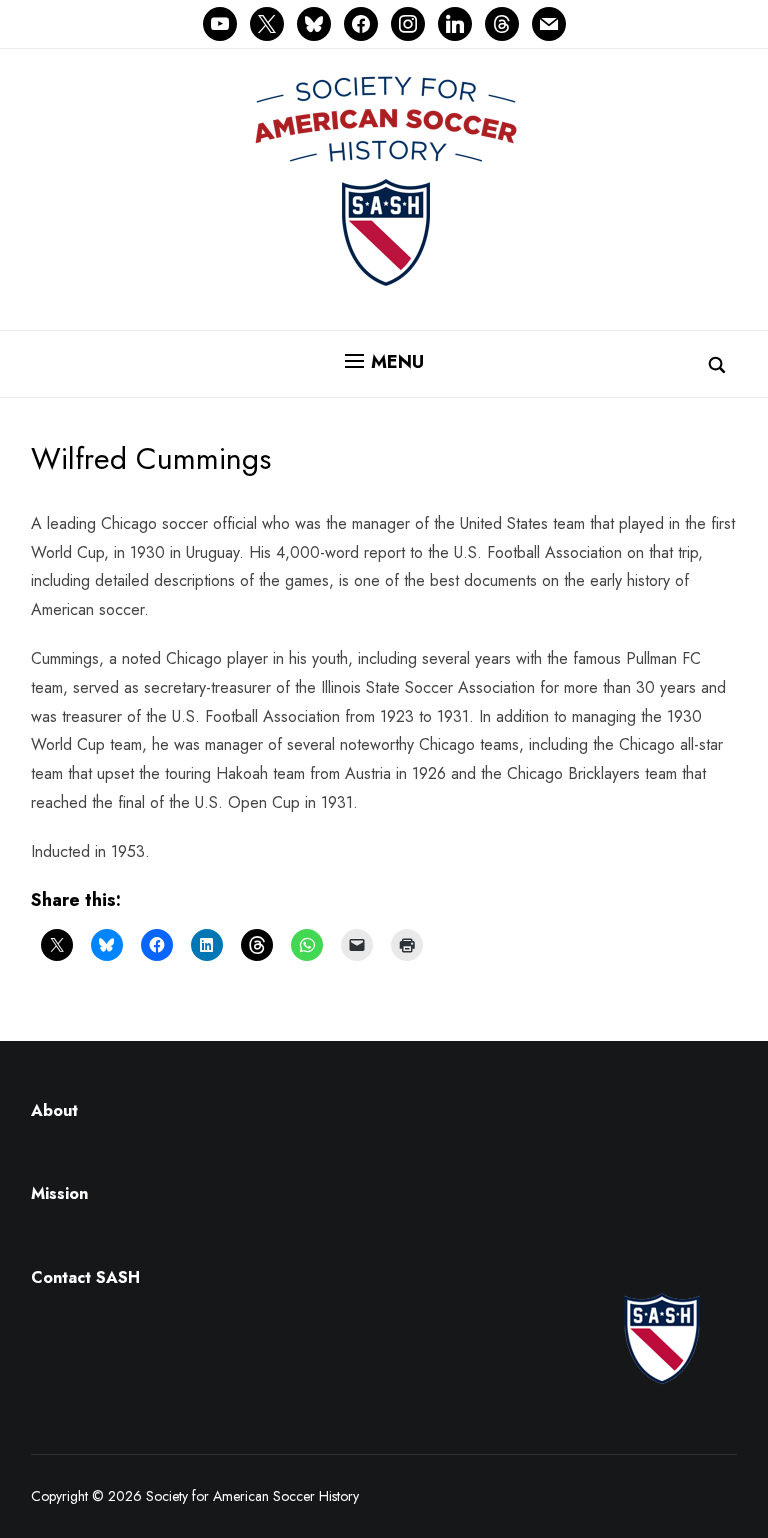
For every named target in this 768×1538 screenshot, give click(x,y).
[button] (384, 362)
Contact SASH (88, 1277)
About (54, 1110)
